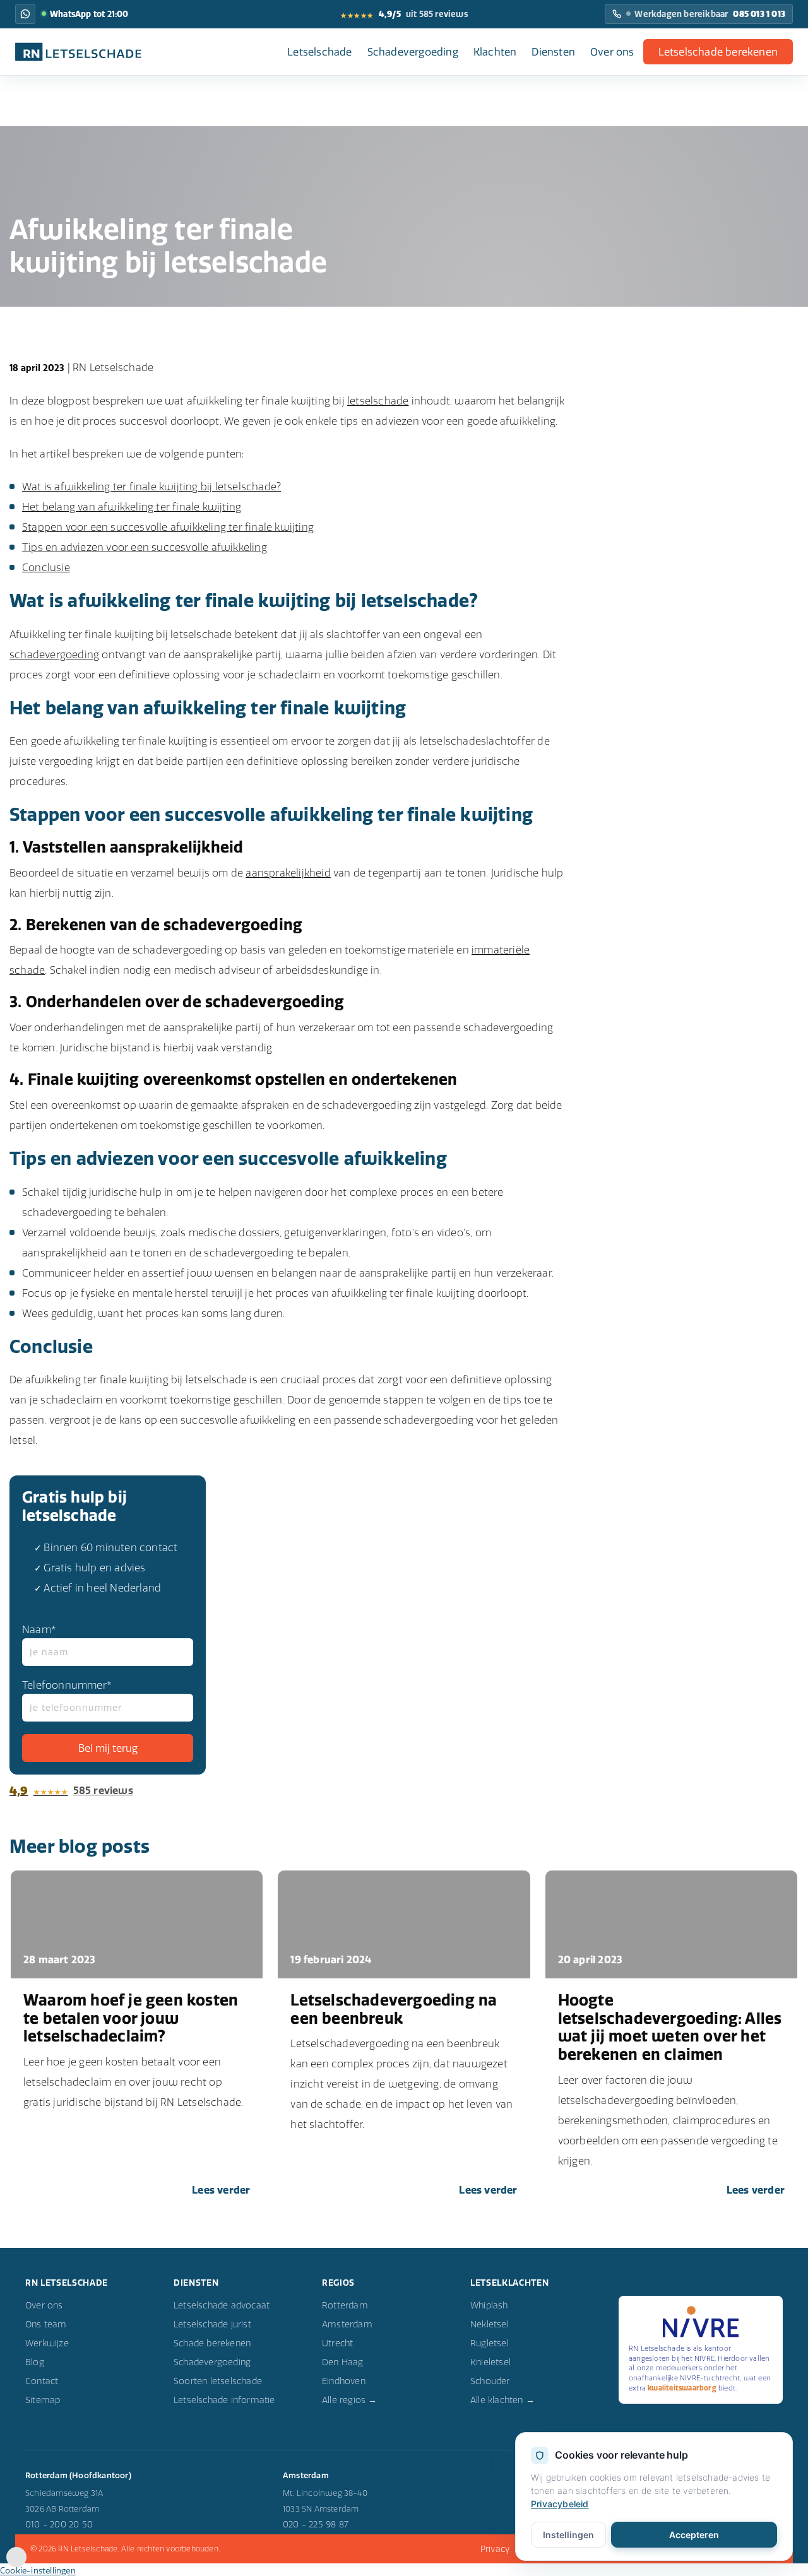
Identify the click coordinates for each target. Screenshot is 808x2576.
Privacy (495, 2549)
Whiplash (489, 2305)
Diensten (553, 52)
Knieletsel (490, 2362)
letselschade (378, 401)
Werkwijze (47, 2343)
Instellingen (568, 2535)
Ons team (46, 2324)
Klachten (495, 52)
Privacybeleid (560, 2504)
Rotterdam (345, 2305)
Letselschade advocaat (222, 2305)
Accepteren (694, 2535)
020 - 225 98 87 (316, 2524)
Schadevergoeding (413, 52)
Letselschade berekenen (718, 52)
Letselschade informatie (224, 2400)
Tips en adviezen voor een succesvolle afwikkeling (145, 547)
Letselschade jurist (212, 2324)
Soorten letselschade (218, 2381)
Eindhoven (344, 2381)
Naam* (39, 1629)
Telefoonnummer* (67, 1685)
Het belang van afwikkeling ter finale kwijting (132, 507)
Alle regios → (350, 2400)
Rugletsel (490, 2343)
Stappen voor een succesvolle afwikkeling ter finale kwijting (168, 527)
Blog (35, 2362)
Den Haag (343, 2362)
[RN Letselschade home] (78, 52)
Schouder (490, 2381)
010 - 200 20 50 (59, 2524)
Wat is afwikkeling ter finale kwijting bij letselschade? (151, 487)
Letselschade (319, 52)
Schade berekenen (212, 2343)
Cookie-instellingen (38, 2570)
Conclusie (46, 567)
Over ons (612, 52)
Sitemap (43, 2400)
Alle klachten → (502, 2400)
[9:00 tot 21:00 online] (16, 2563)
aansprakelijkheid (288, 873)
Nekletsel (490, 2324)
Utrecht (337, 2343)
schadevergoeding (54, 654)
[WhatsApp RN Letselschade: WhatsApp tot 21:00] (25, 14)
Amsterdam (347, 2324)
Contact (42, 2381)
